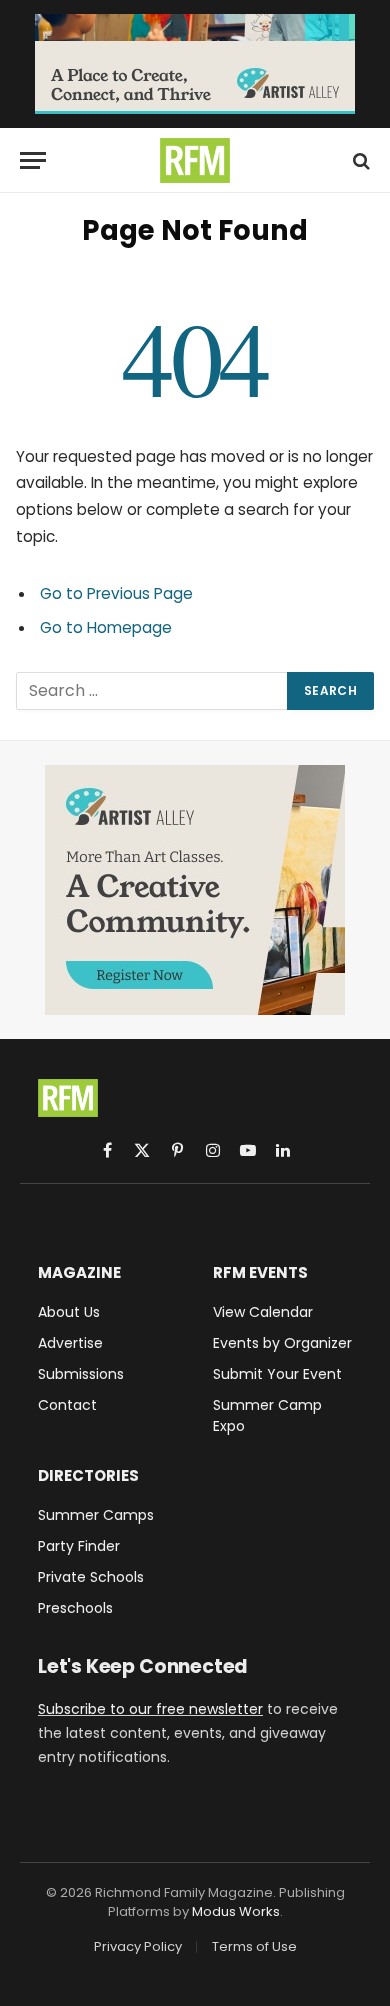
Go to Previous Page (116, 593)
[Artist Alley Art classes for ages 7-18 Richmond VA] (195, 64)
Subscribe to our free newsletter (150, 1709)
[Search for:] (152, 691)
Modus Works (236, 1911)
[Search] (359, 160)
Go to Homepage (106, 627)
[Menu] (33, 160)
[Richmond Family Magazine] (195, 160)
